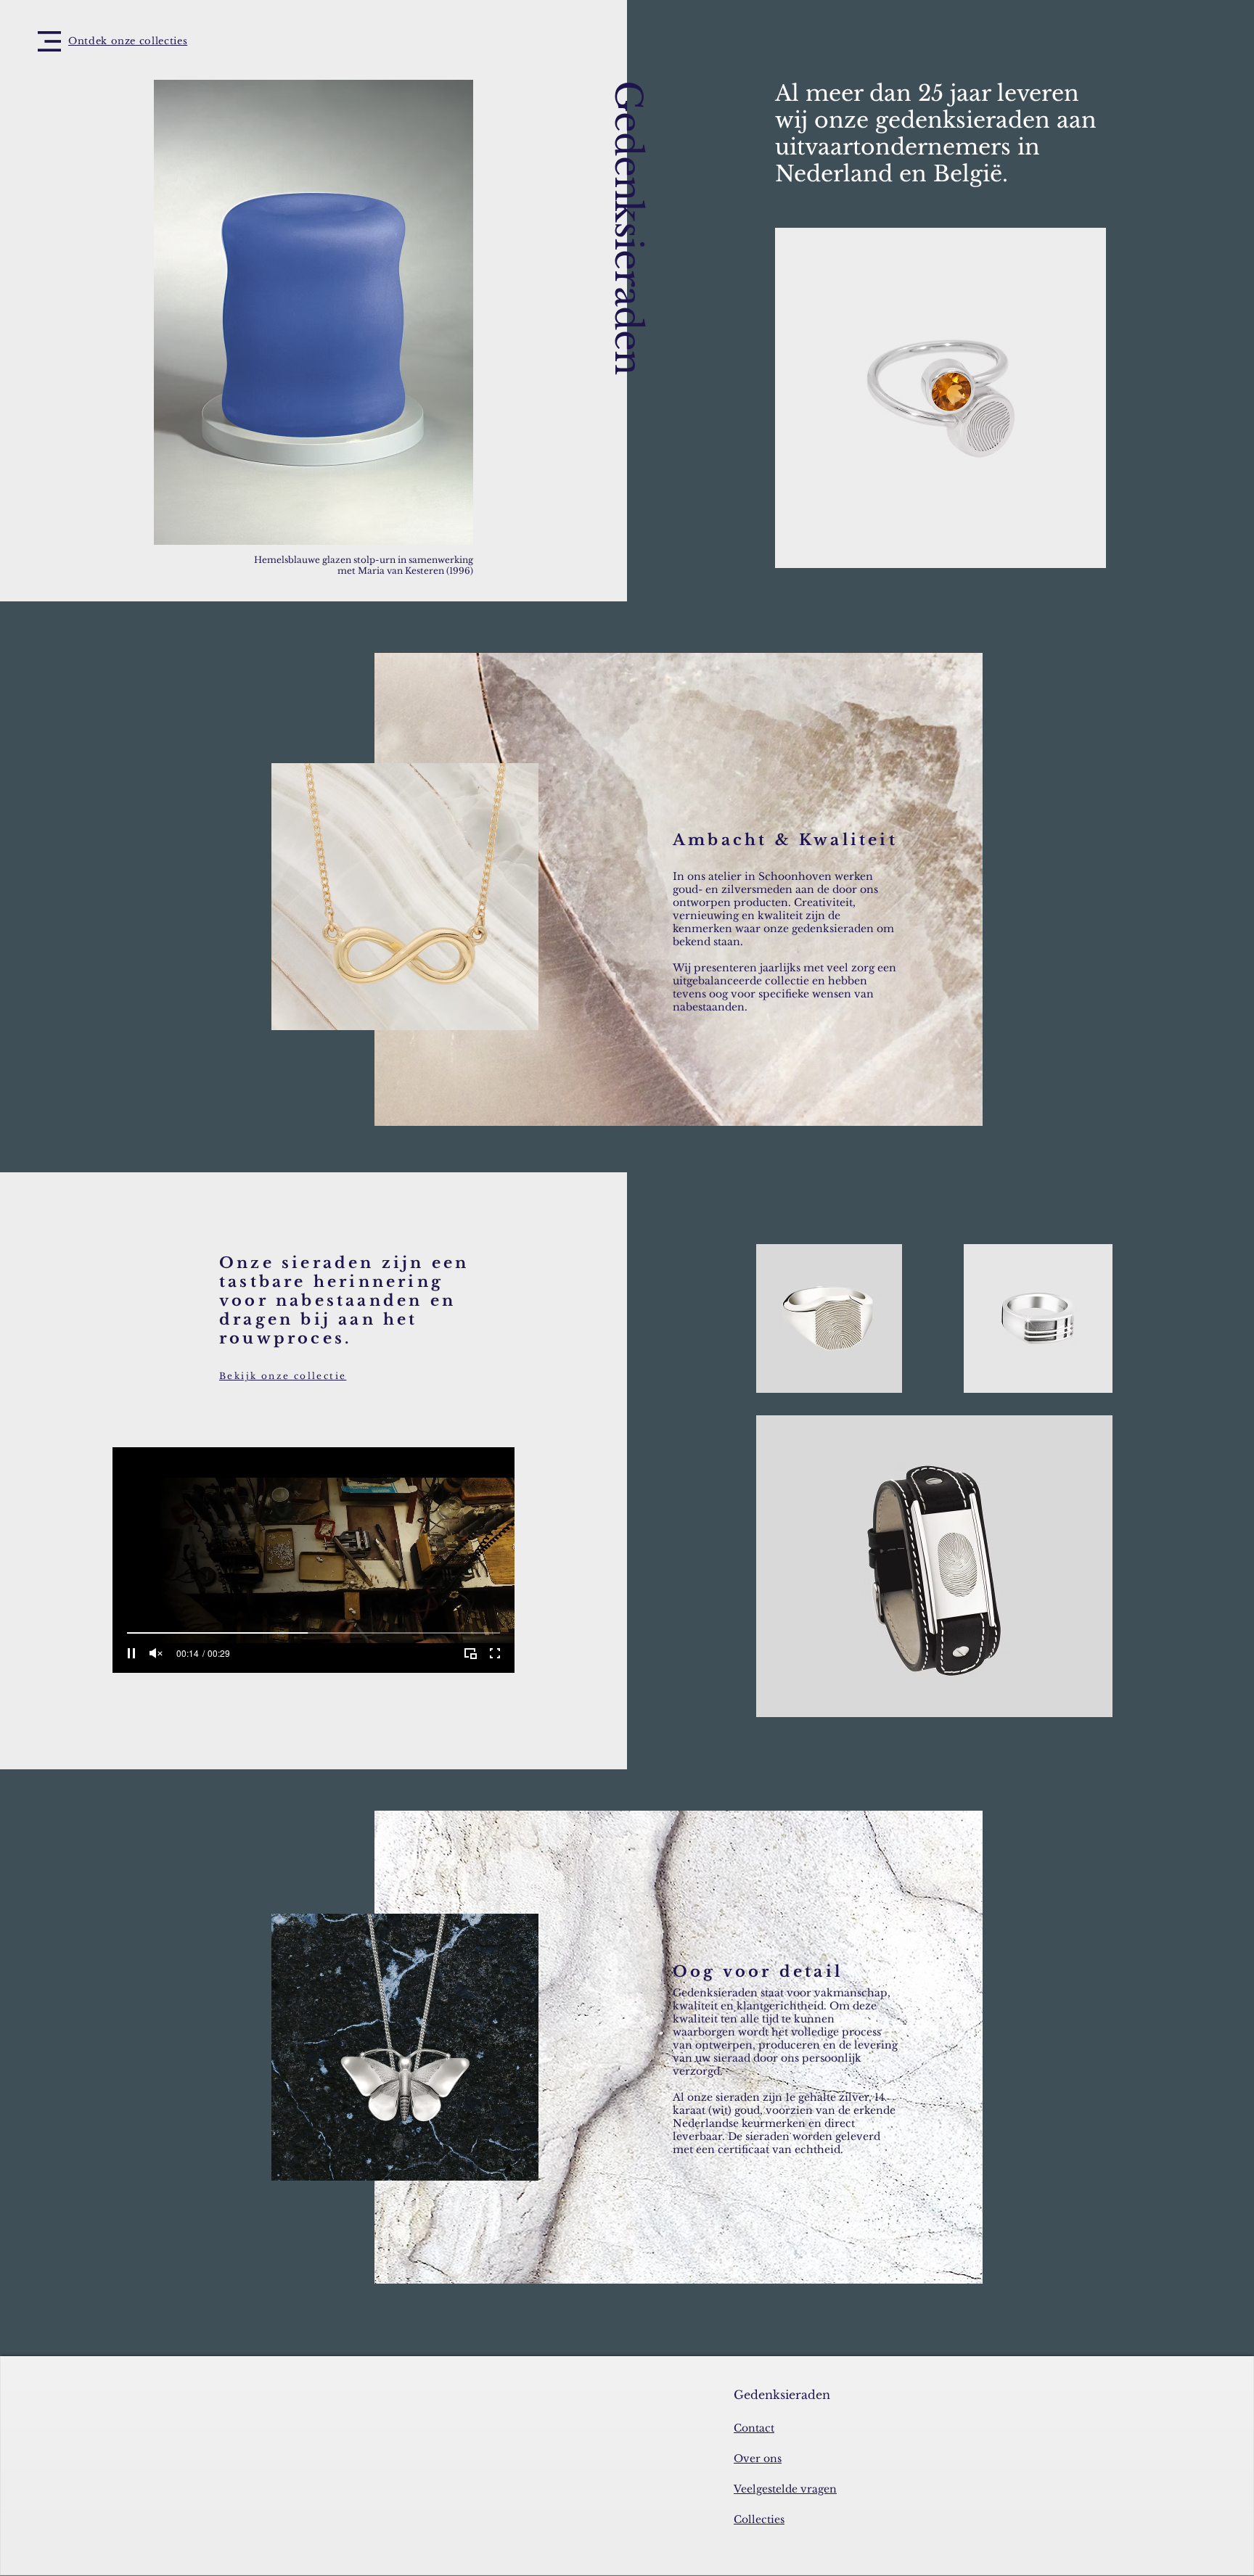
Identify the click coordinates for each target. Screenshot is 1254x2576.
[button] (49, 41)
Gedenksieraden (627, 227)
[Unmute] (156, 1653)
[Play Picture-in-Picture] (470, 1653)
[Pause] (131, 1653)
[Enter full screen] (495, 1653)
